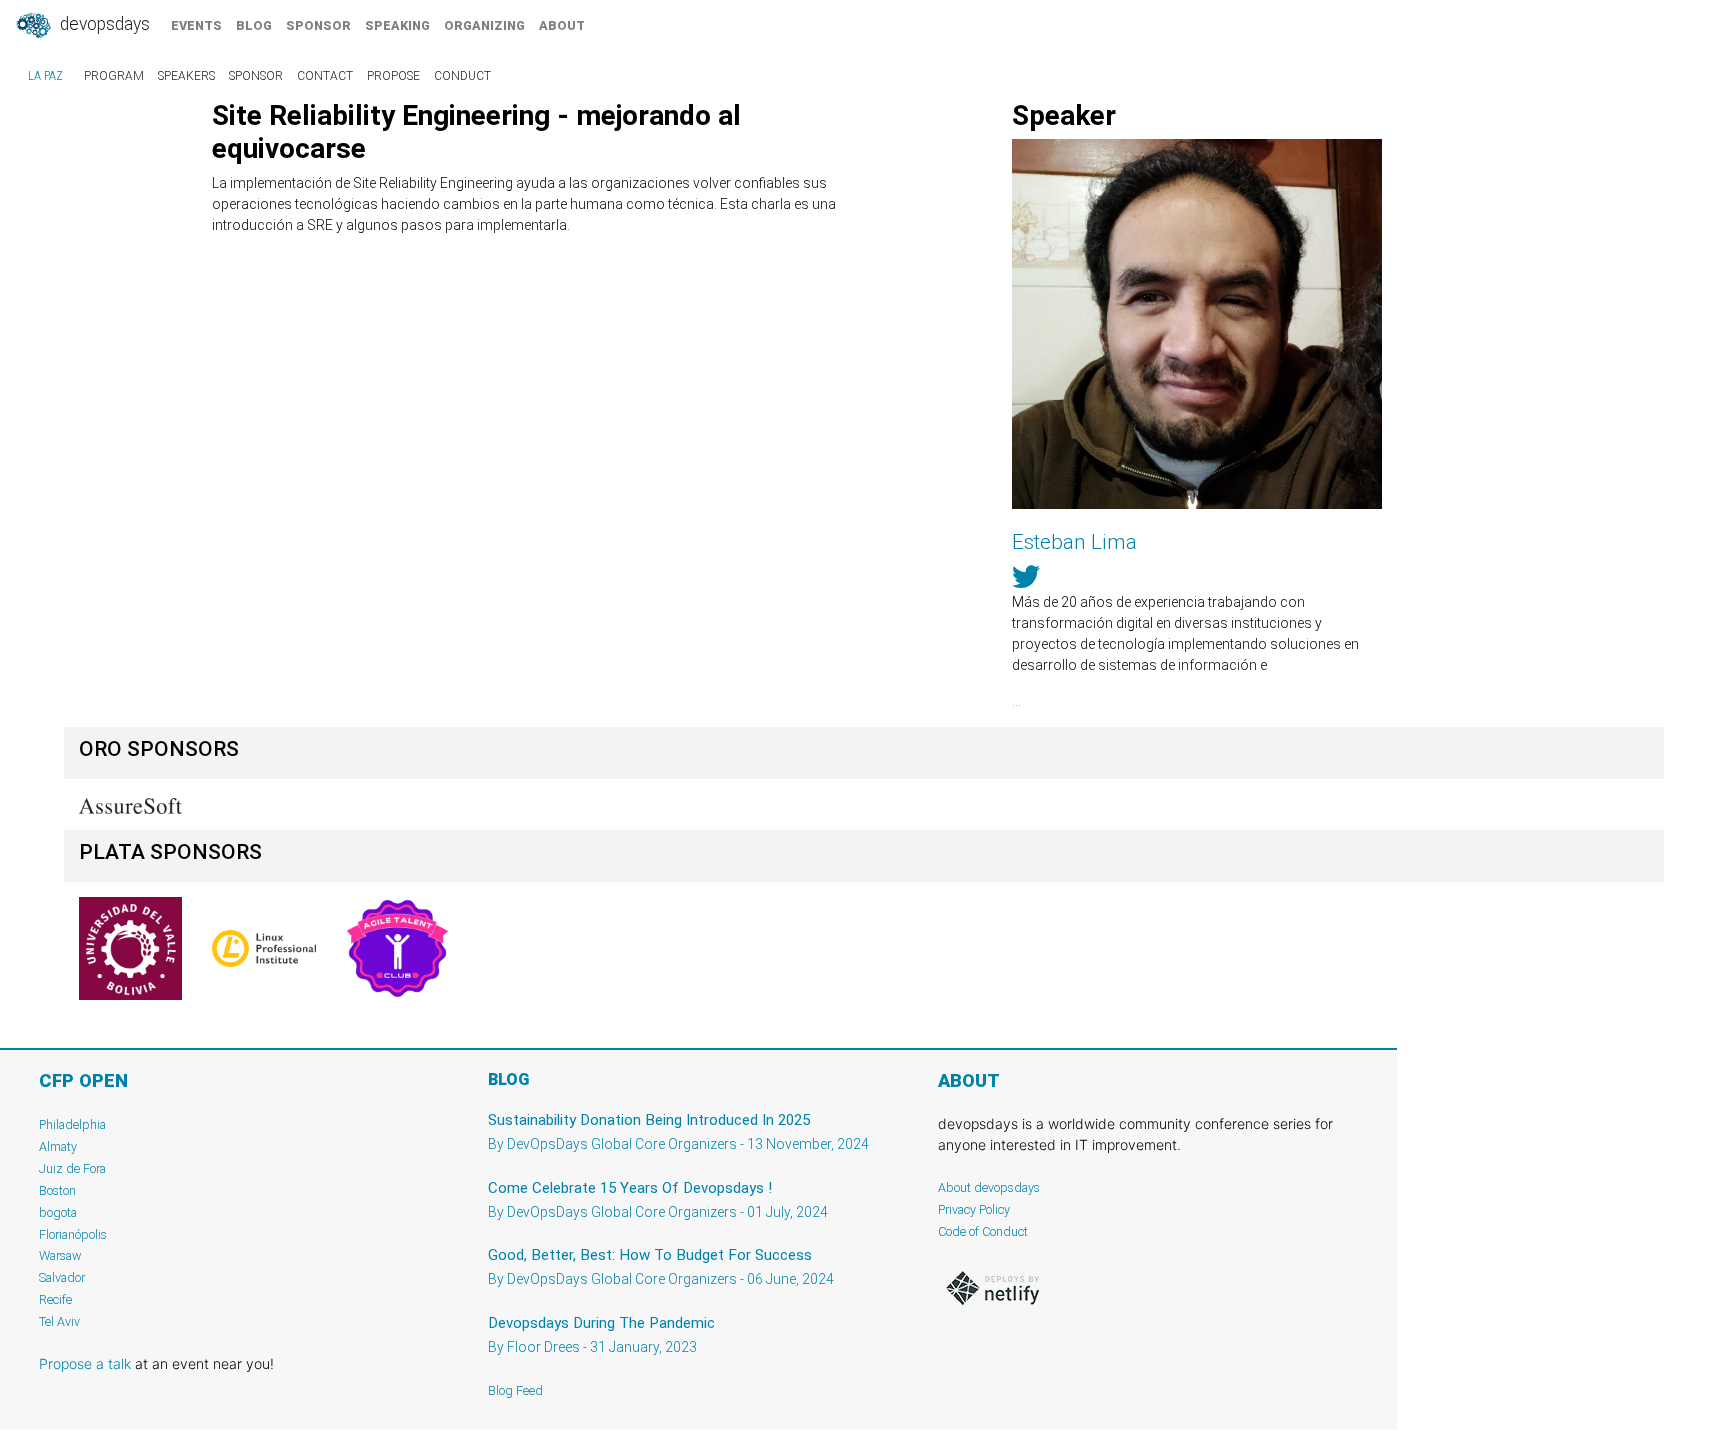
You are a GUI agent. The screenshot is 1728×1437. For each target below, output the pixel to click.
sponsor (318, 25)
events (196, 25)
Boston (57, 1190)
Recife (55, 1299)
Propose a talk (85, 1363)
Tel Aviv (59, 1321)
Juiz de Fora (72, 1168)
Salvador (62, 1277)
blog (254, 25)
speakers (186, 76)
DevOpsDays (103, 24)
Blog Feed (515, 1390)
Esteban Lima (1074, 542)
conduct (462, 76)
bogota (58, 1212)
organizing (484, 25)
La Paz (45, 76)
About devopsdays (989, 1187)
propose (393, 76)
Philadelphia (72, 1124)
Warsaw (60, 1255)
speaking (397, 25)
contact (325, 76)
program (114, 76)
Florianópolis (73, 1234)
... (1016, 701)
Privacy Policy (974, 1209)
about (562, 25)
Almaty (58, 1146)
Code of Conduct (983, 1231)
